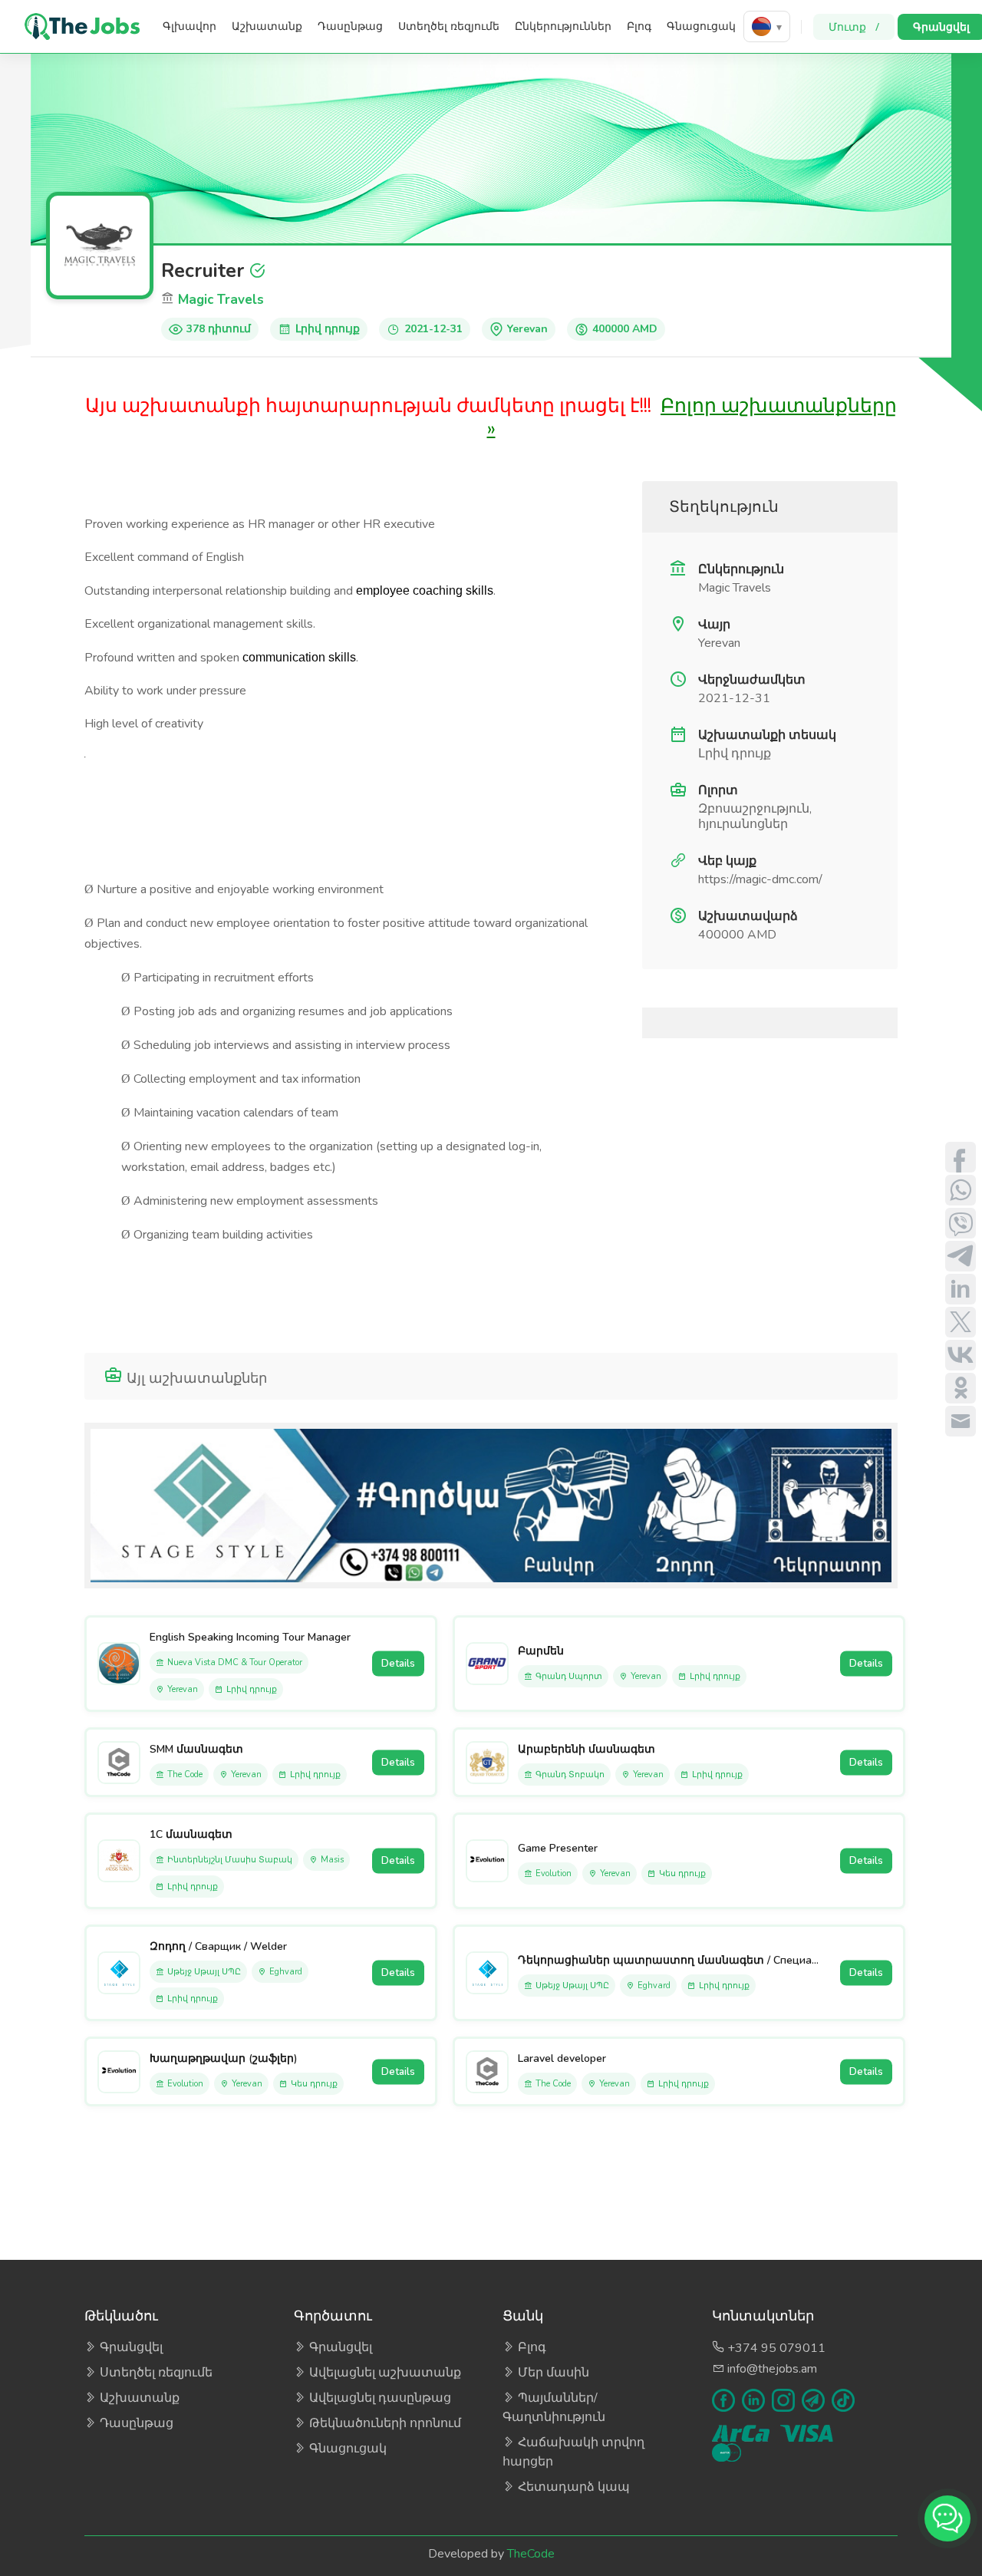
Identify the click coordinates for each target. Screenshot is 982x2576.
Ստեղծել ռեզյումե (449, 26)
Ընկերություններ (563, 26)
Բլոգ (639, 26)
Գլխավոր (189, 26)
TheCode (531, 2554)
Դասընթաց (350, 26)
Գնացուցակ (701, 26)
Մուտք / (854, 26)
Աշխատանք (267, 26)
